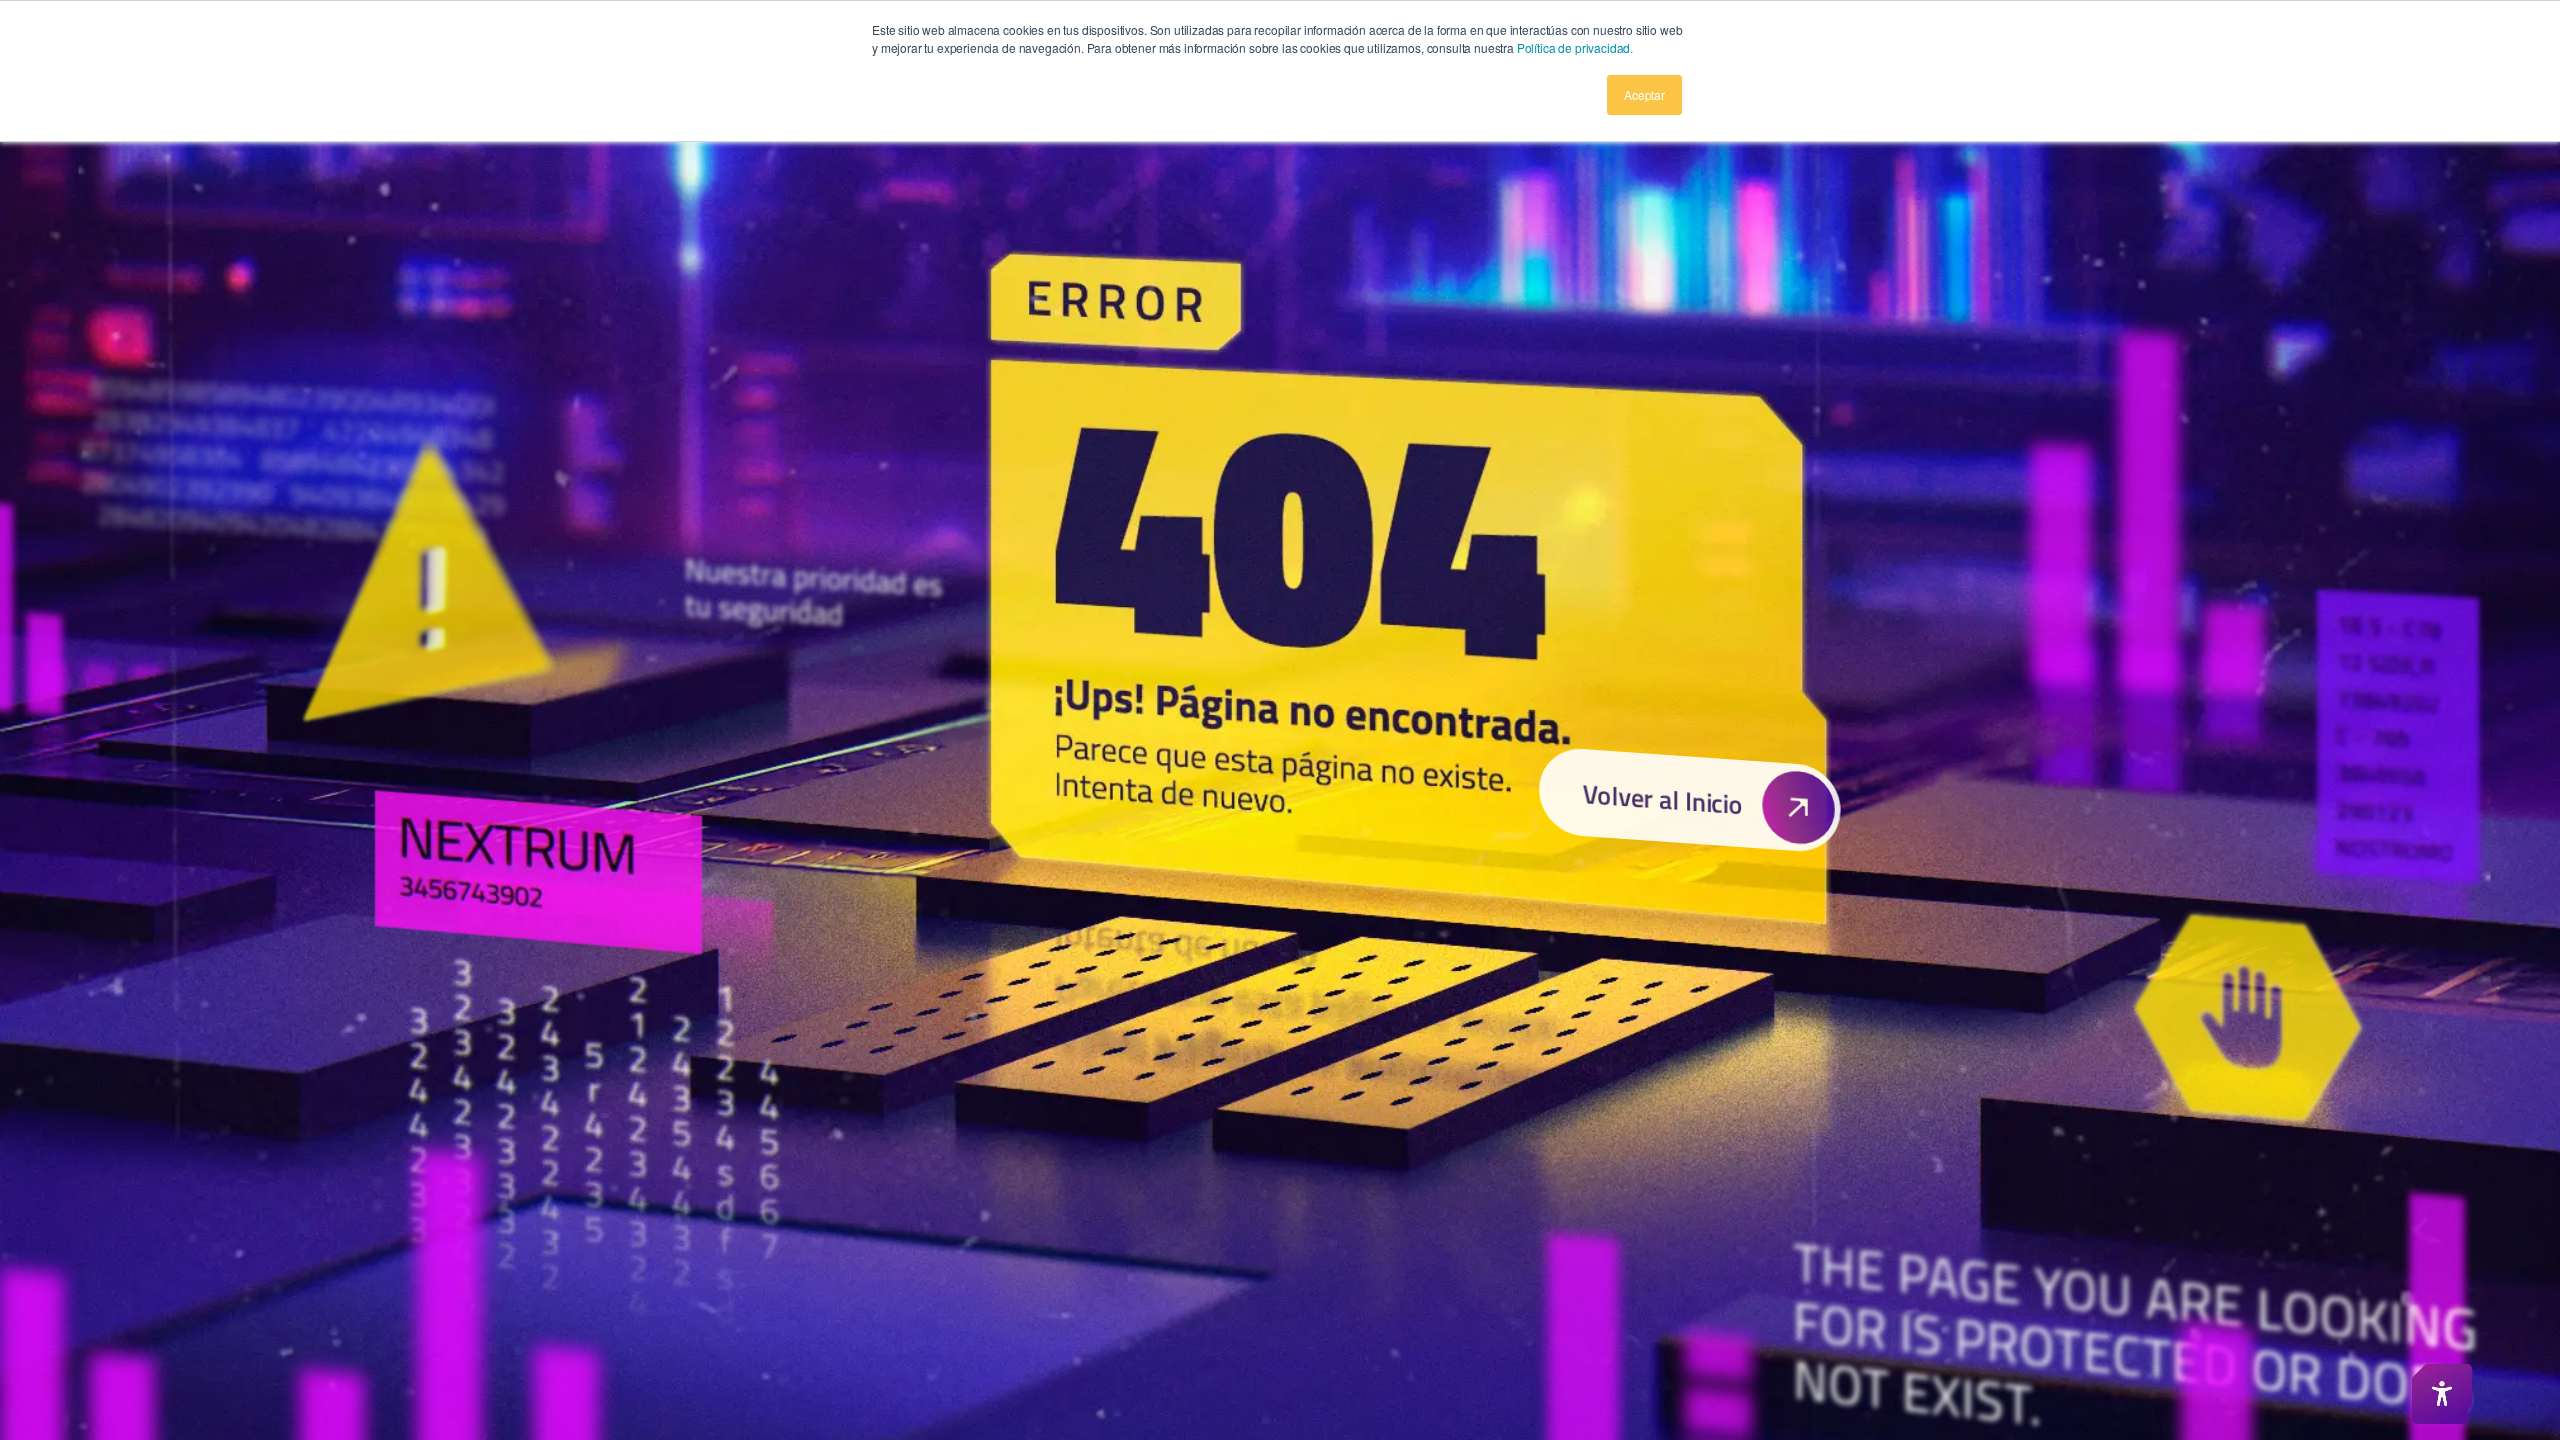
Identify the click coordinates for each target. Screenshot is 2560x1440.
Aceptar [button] (1644, 94)
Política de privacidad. (1575, 47)
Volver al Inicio (1662, 798)
